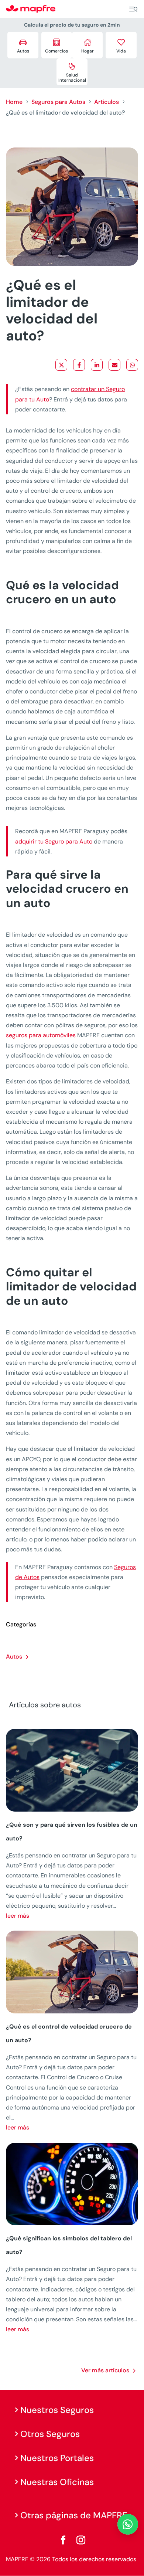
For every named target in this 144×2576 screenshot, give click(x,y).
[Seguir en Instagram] (81, 2540)
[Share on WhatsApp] (132, 365)
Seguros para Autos (58, 102)
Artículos (107, 102)
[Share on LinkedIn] (97, 365)
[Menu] (133, 9)
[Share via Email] (114, 365)
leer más (18, 1916)
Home (14, 102)
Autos (14, 1657)
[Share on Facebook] (79, 365)
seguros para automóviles (41, 1035)
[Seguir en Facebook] (63, 2540)
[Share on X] (61, 365)
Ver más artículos (105, 2370)
